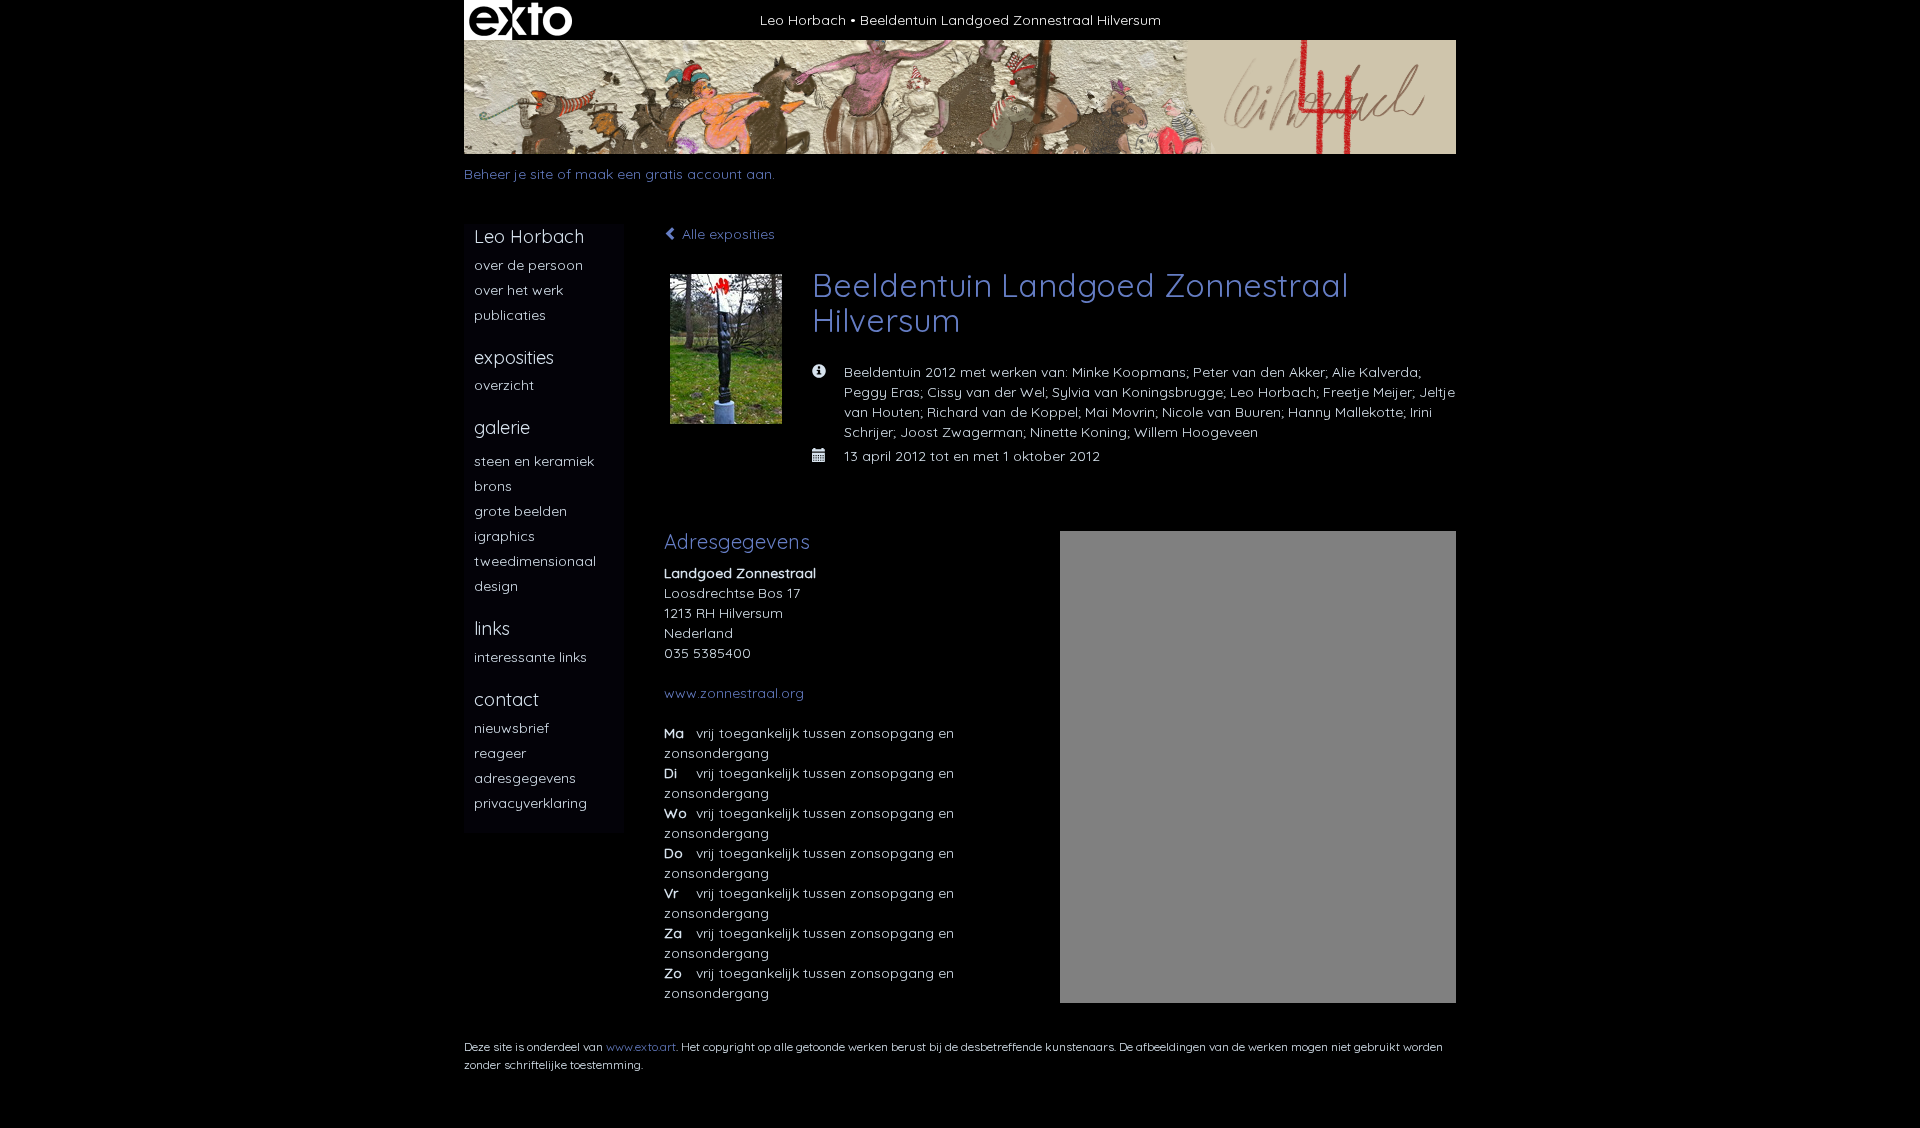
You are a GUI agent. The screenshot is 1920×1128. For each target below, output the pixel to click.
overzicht (504, 385)
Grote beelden (520, 511)
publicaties (510, 315)
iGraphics (504, 536)
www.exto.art (641, 1046)
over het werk (518, 290)
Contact (506, 699)
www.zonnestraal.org (734, 693)
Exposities (514, 357)
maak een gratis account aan (673, 174)
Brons (493, 486)
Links (492, 628)
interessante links (530, 657)
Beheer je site (508, 174)
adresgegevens (525, 778)
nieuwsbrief (511, 728)
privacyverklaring (530, 803)
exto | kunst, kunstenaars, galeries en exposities (520, 20)
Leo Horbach (803, 20)
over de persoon (528, 265)
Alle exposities (726, 234)
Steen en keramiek (534, 461)
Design (496, 586)
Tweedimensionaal (535, 561)
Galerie (502, 427)
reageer (500, 753)
